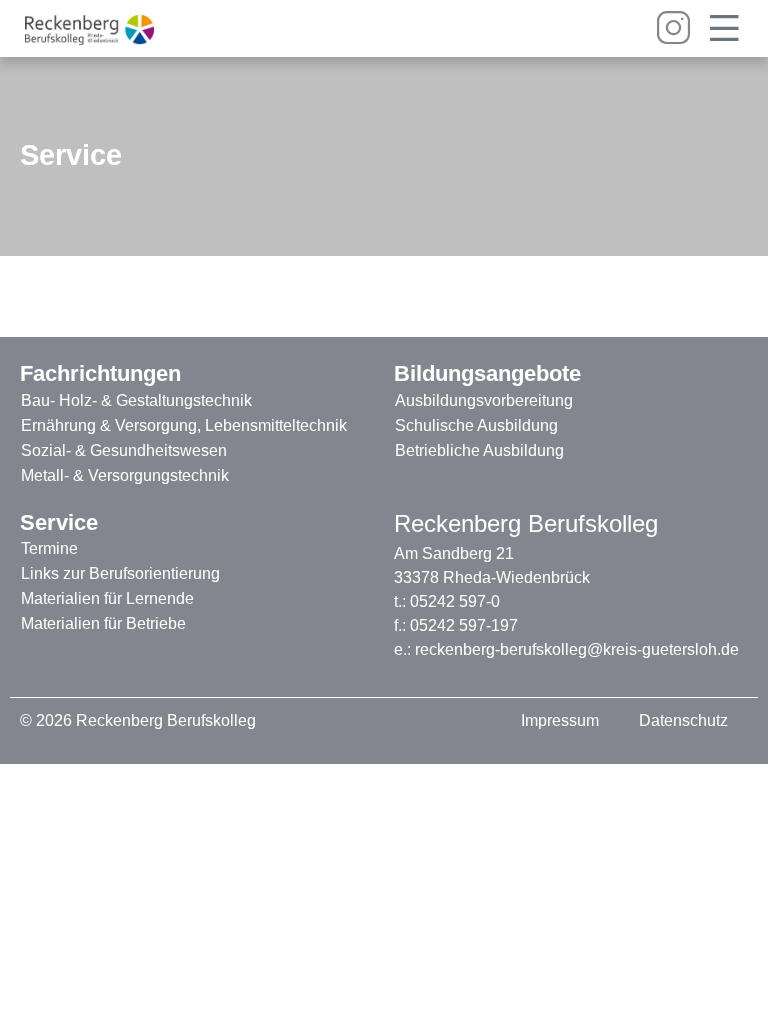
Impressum (560, 720)
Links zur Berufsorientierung (120, 573)
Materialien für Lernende (107, 598)
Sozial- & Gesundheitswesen (124, 450)
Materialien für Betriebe (103, 623)
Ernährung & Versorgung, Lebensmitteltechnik (184, 425)
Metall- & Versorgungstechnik (125, 475)
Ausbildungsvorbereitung (484, 400)
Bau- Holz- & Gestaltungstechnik (136, 400)
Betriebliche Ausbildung (479, 450)
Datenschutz (683, 720)
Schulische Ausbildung (476, 425)
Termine (49, 548)
